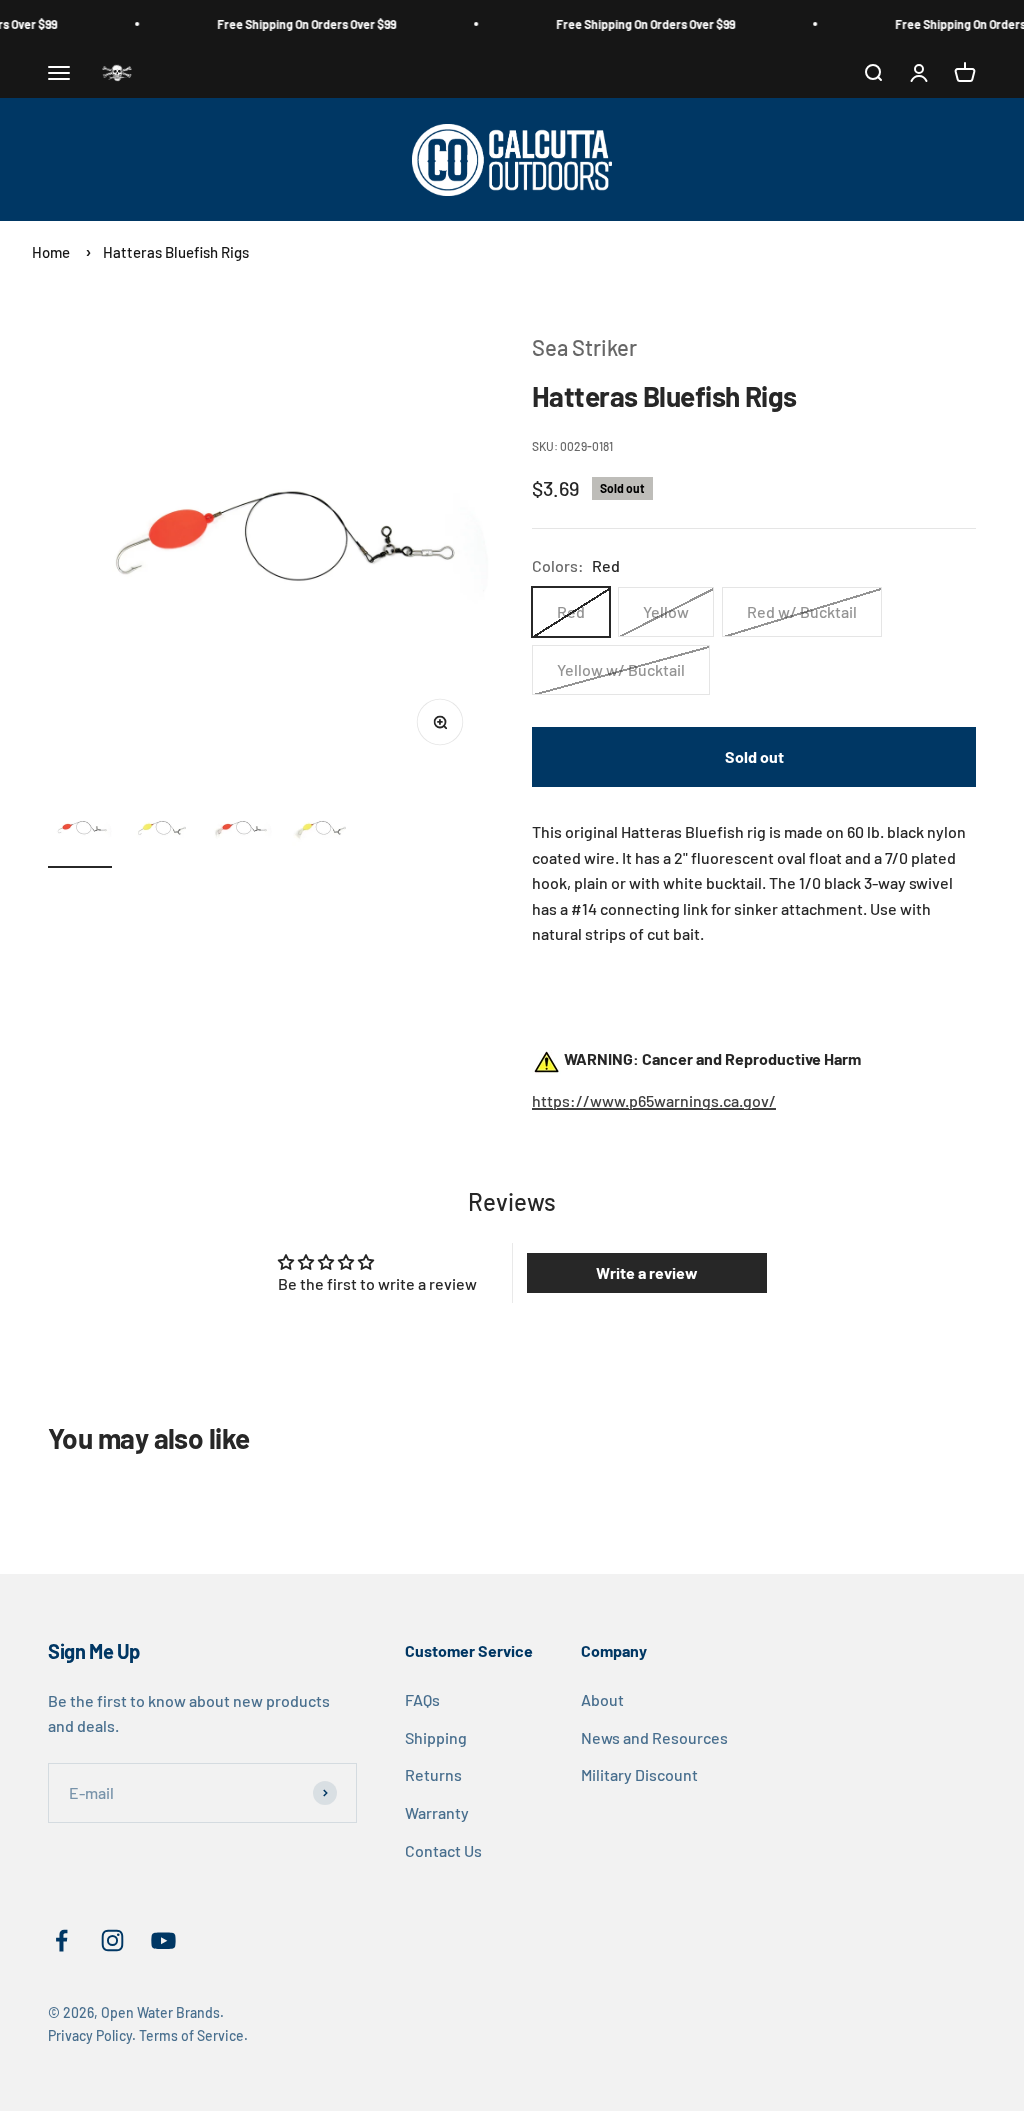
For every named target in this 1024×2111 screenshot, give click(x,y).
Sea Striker (584, 347)
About (602, 1699)
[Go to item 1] (80, 833)
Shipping (436, 1737)
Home (51, 252)
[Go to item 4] (320, 833)
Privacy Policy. (92, 2035)
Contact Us (443, 1850)
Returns (433, 1774)
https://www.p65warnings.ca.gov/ (654, 1100)
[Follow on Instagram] (112, 1940)
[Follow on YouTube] (163, 1940)
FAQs (422, 1699)
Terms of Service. (193, 2035)
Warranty (437, 1812)
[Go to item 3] (240, 833)
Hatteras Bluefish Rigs (176, 252)
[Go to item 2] (160, 833)
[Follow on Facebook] (61, 1940)
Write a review (647, 1272)
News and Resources (654, 1737)
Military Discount (639, 1774)
